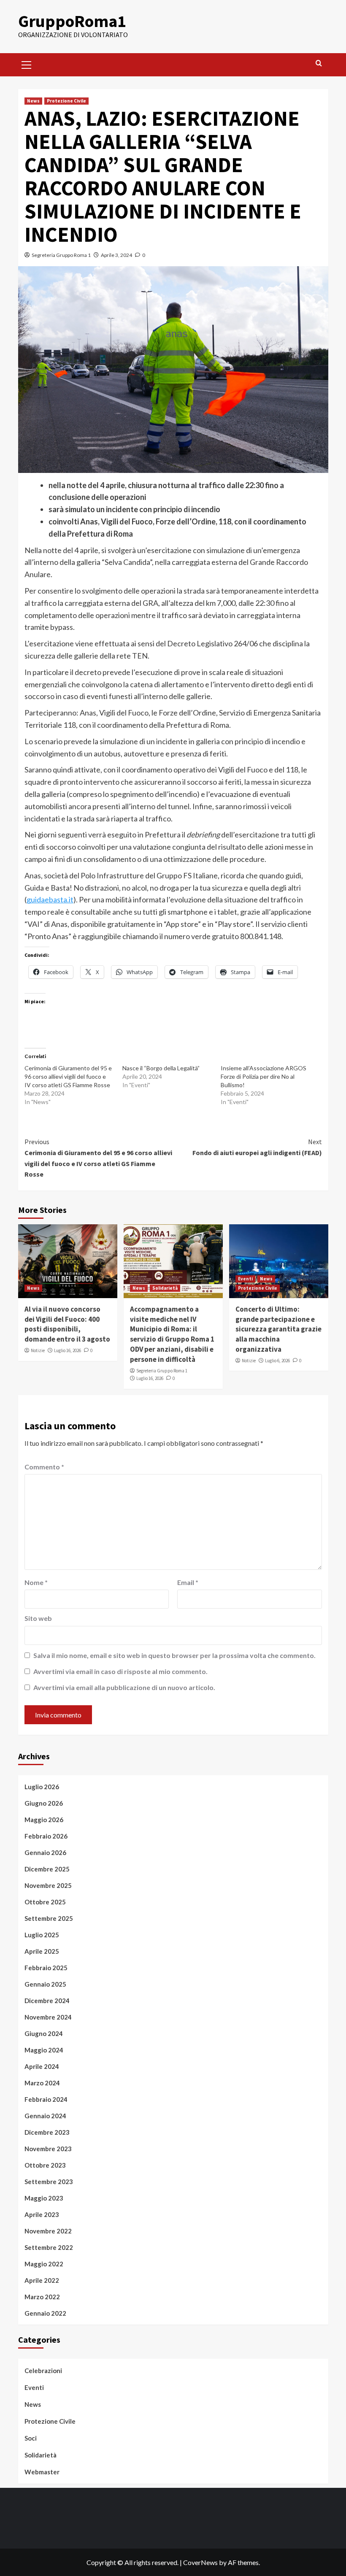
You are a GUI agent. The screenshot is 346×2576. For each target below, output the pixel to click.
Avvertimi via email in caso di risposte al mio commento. (120, 1671)
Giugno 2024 (44, 2033)
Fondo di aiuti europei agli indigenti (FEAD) (257, 1147)
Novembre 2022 (48, 2231)
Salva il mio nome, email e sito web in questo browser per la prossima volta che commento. (174, 1655)
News (33, 101)
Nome (36, 1582)
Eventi (245, 1279)
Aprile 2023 (42, 2214)
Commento (44, 1467)
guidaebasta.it (50, 899)
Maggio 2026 (44, 1820)
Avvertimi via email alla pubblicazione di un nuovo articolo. (124, 1687)
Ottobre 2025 (45, 1902)
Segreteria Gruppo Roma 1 (61, 255)
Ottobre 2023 (45, 2165)
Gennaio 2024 (45, 2116)
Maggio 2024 (44, 2050)
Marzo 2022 (42, 2297)
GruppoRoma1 (72, 21)
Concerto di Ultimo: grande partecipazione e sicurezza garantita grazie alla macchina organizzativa (278, 1329)
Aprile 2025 (42, 1951)
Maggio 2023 (44, 2198)
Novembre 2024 (48, 2017)
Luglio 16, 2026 (68, 1350)
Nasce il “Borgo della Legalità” (161, 1068)
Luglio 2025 (42, 1935)
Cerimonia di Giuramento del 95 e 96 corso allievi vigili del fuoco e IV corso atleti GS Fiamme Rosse (68, 1076)
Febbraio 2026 (46, 1836)
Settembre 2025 (49, 1918)
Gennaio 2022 (45, 2313)
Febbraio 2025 (46, 1968)
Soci (31, 2438)
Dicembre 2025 (47, 1869)
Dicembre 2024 (47, 2001)
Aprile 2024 (42, 2066)
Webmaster (42, 2472)
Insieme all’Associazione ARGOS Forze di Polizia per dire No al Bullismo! (264, 1076)
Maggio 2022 (44, 2264)
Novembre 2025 (48, 1885)
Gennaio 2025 (45, 1984)
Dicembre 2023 (47, 2132)
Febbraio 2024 (46, 2099)
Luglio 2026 (42, 1787)
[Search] (319, 63)
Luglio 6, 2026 (277, 1361)
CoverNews (200, 2562)
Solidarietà (165, 1288)
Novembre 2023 (48, 2149)
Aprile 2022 (42, 2280)
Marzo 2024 (42, 2083)
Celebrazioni (43, 2371)
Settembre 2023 (49, 2182)
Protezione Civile (66, 101)
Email (188, 1582)
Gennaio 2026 (45, 1852)
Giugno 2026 (44, 1803)
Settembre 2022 (49, 2247)
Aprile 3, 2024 (116, 255)
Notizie (38, 1350)
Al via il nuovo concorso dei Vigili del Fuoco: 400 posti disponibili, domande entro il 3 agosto (67, 1324)
